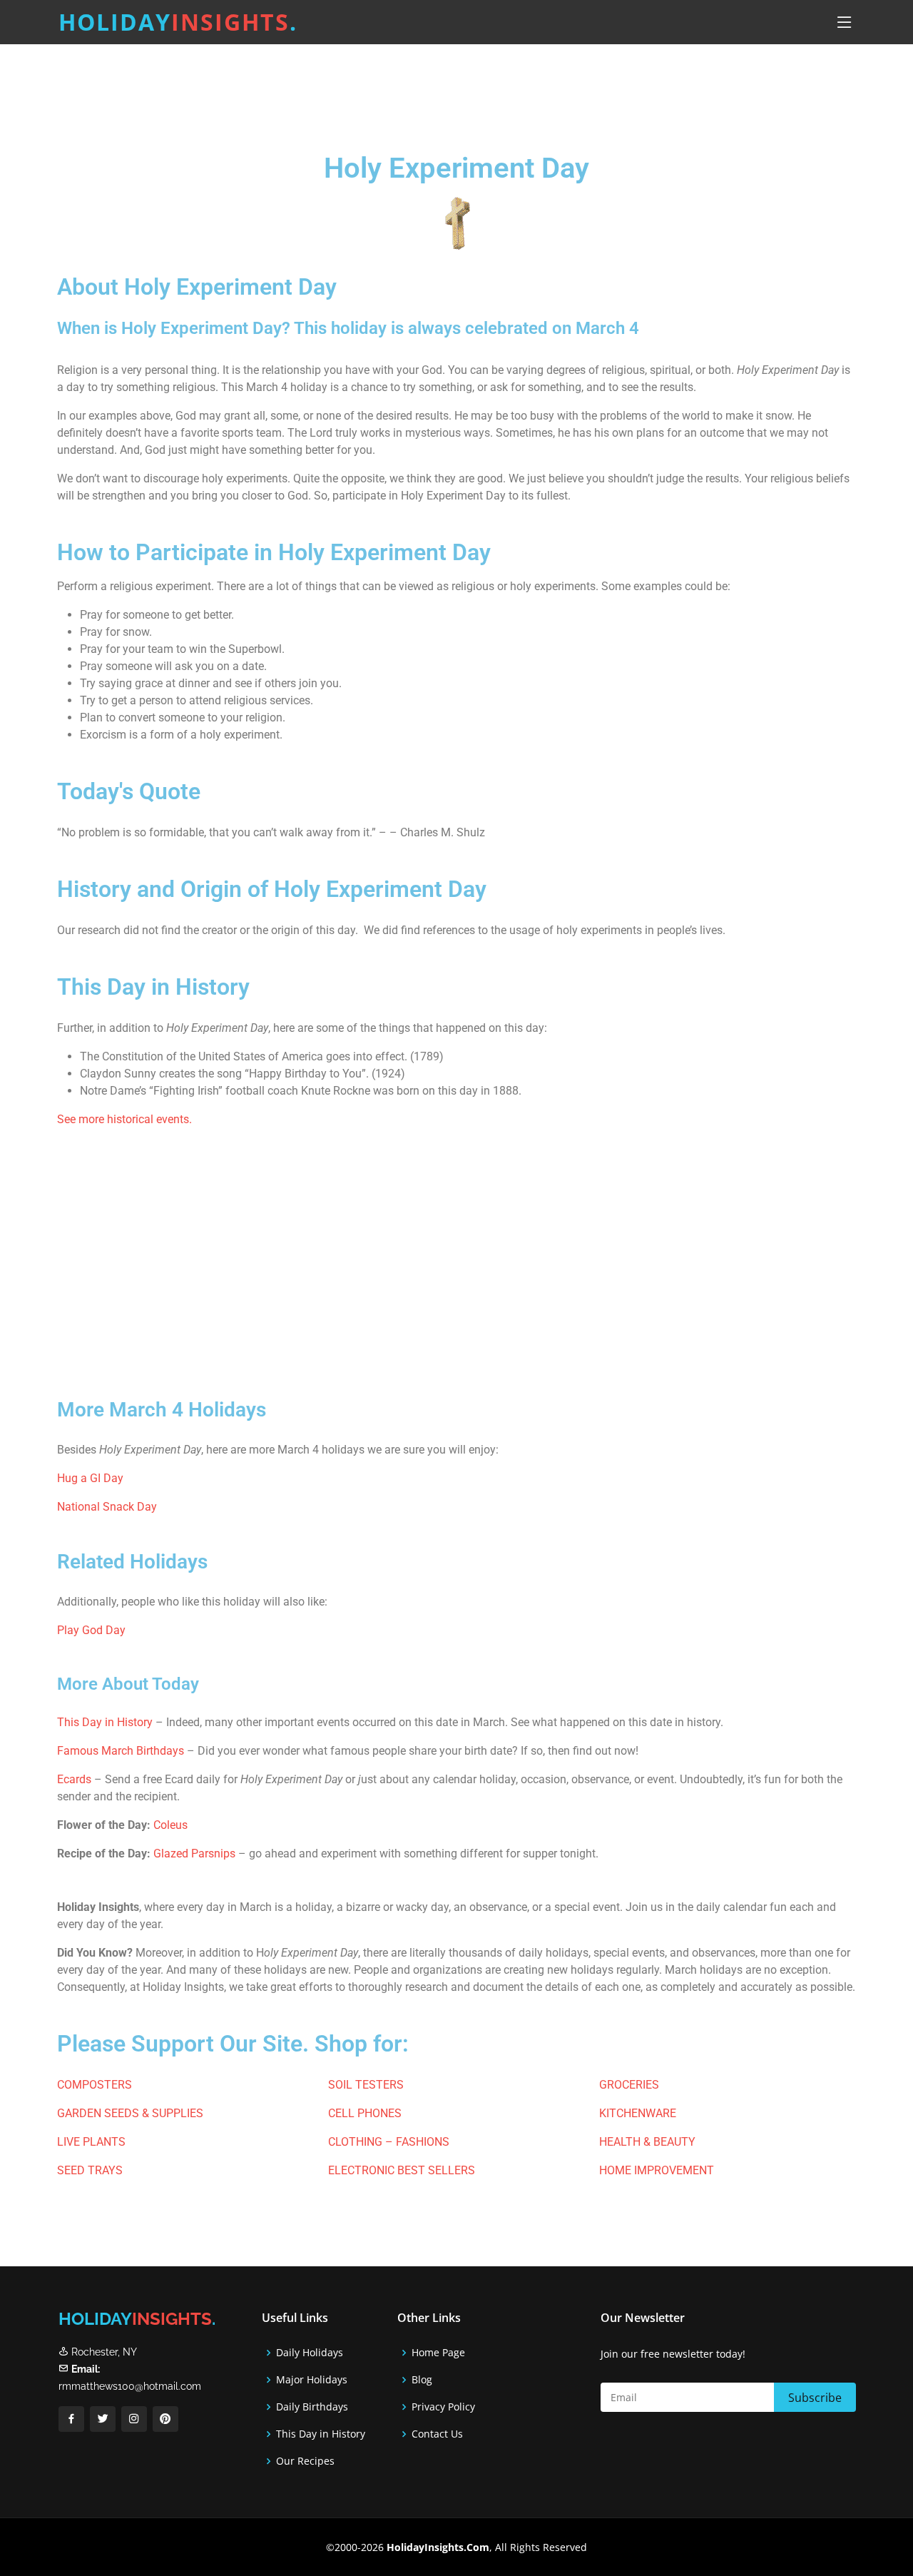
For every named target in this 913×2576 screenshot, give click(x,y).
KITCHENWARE (638, 2113)
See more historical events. (124, 1119)
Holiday (178, 22)
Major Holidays (312, 2380)
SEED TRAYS (90, 2170)
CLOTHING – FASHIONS (389, 2142)
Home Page (438, 2353)
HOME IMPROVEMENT (657, 2170)
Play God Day (91, 1630)
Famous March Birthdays (121, 1751)
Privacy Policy (443, 2407)
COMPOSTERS (95, 2085)
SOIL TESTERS (366, 2085)
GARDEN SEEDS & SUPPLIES (130, 2113)
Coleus (170, 1825)
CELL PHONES (365, 2113)
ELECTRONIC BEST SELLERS (402, 2170)
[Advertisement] (492, 89)
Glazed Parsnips (194, 1854)
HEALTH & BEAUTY (647, 2142)
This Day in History (105, 1722)
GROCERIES (629, 2085)
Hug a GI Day (90, 1478)
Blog (422, 2380)
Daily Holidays (310, 2353)
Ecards (76, 1779)
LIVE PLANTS (91, 2142)
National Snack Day (107, 1507)
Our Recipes (305, 2461)
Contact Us (437, 2434)
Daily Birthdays (312, 2407)
